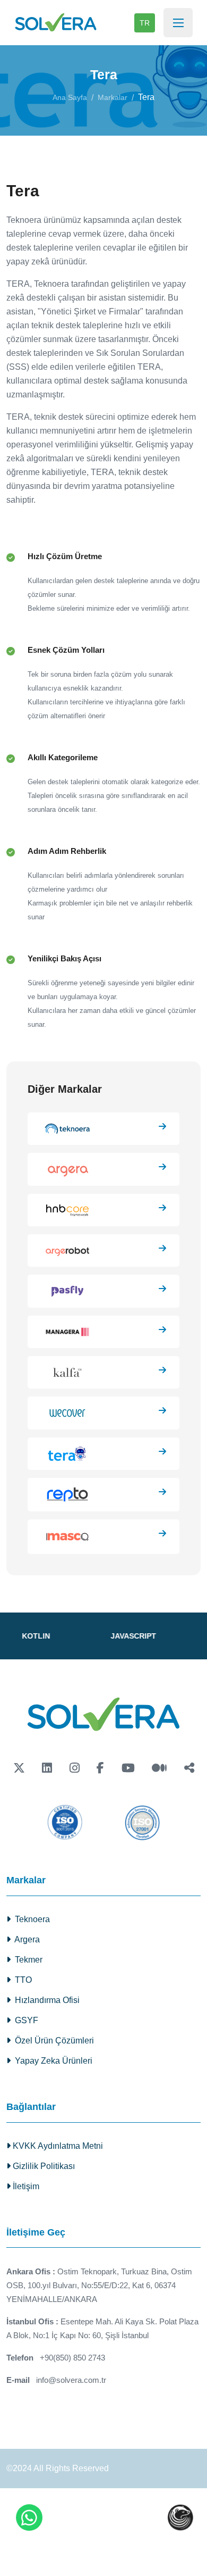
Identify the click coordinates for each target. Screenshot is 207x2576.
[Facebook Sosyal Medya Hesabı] (100, 1768)
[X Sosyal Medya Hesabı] (19, 1768)
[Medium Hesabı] (159, 1768)
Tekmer (27, 1960)
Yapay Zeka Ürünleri (51, 2061)
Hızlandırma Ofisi (45, 2000)
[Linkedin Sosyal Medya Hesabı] (47, 1768)
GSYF (24, 2020)
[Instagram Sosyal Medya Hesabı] (75, 1768)
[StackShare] (189, 1768)
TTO (21, 1980)
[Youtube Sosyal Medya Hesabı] (128, 1768)
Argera (25, 1939)
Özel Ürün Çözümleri (52, 2041)
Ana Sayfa (70, 97)
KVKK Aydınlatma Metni (57, 2146)
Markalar (113, 97)
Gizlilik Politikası (43, 2166)
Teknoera (30, 1919)
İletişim (25, 2186)
